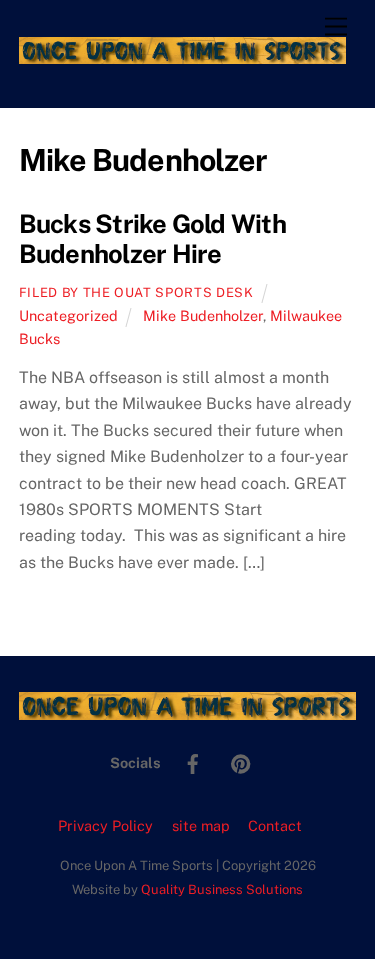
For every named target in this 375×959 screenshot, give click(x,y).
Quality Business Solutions (222, 889)
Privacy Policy (105, 825)
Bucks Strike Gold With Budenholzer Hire (152, 239)
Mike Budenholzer (203, 315)
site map (201, 825)
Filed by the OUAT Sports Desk (136, 292)
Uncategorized (68, 315)
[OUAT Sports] (182, 55)
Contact (275, 825)
